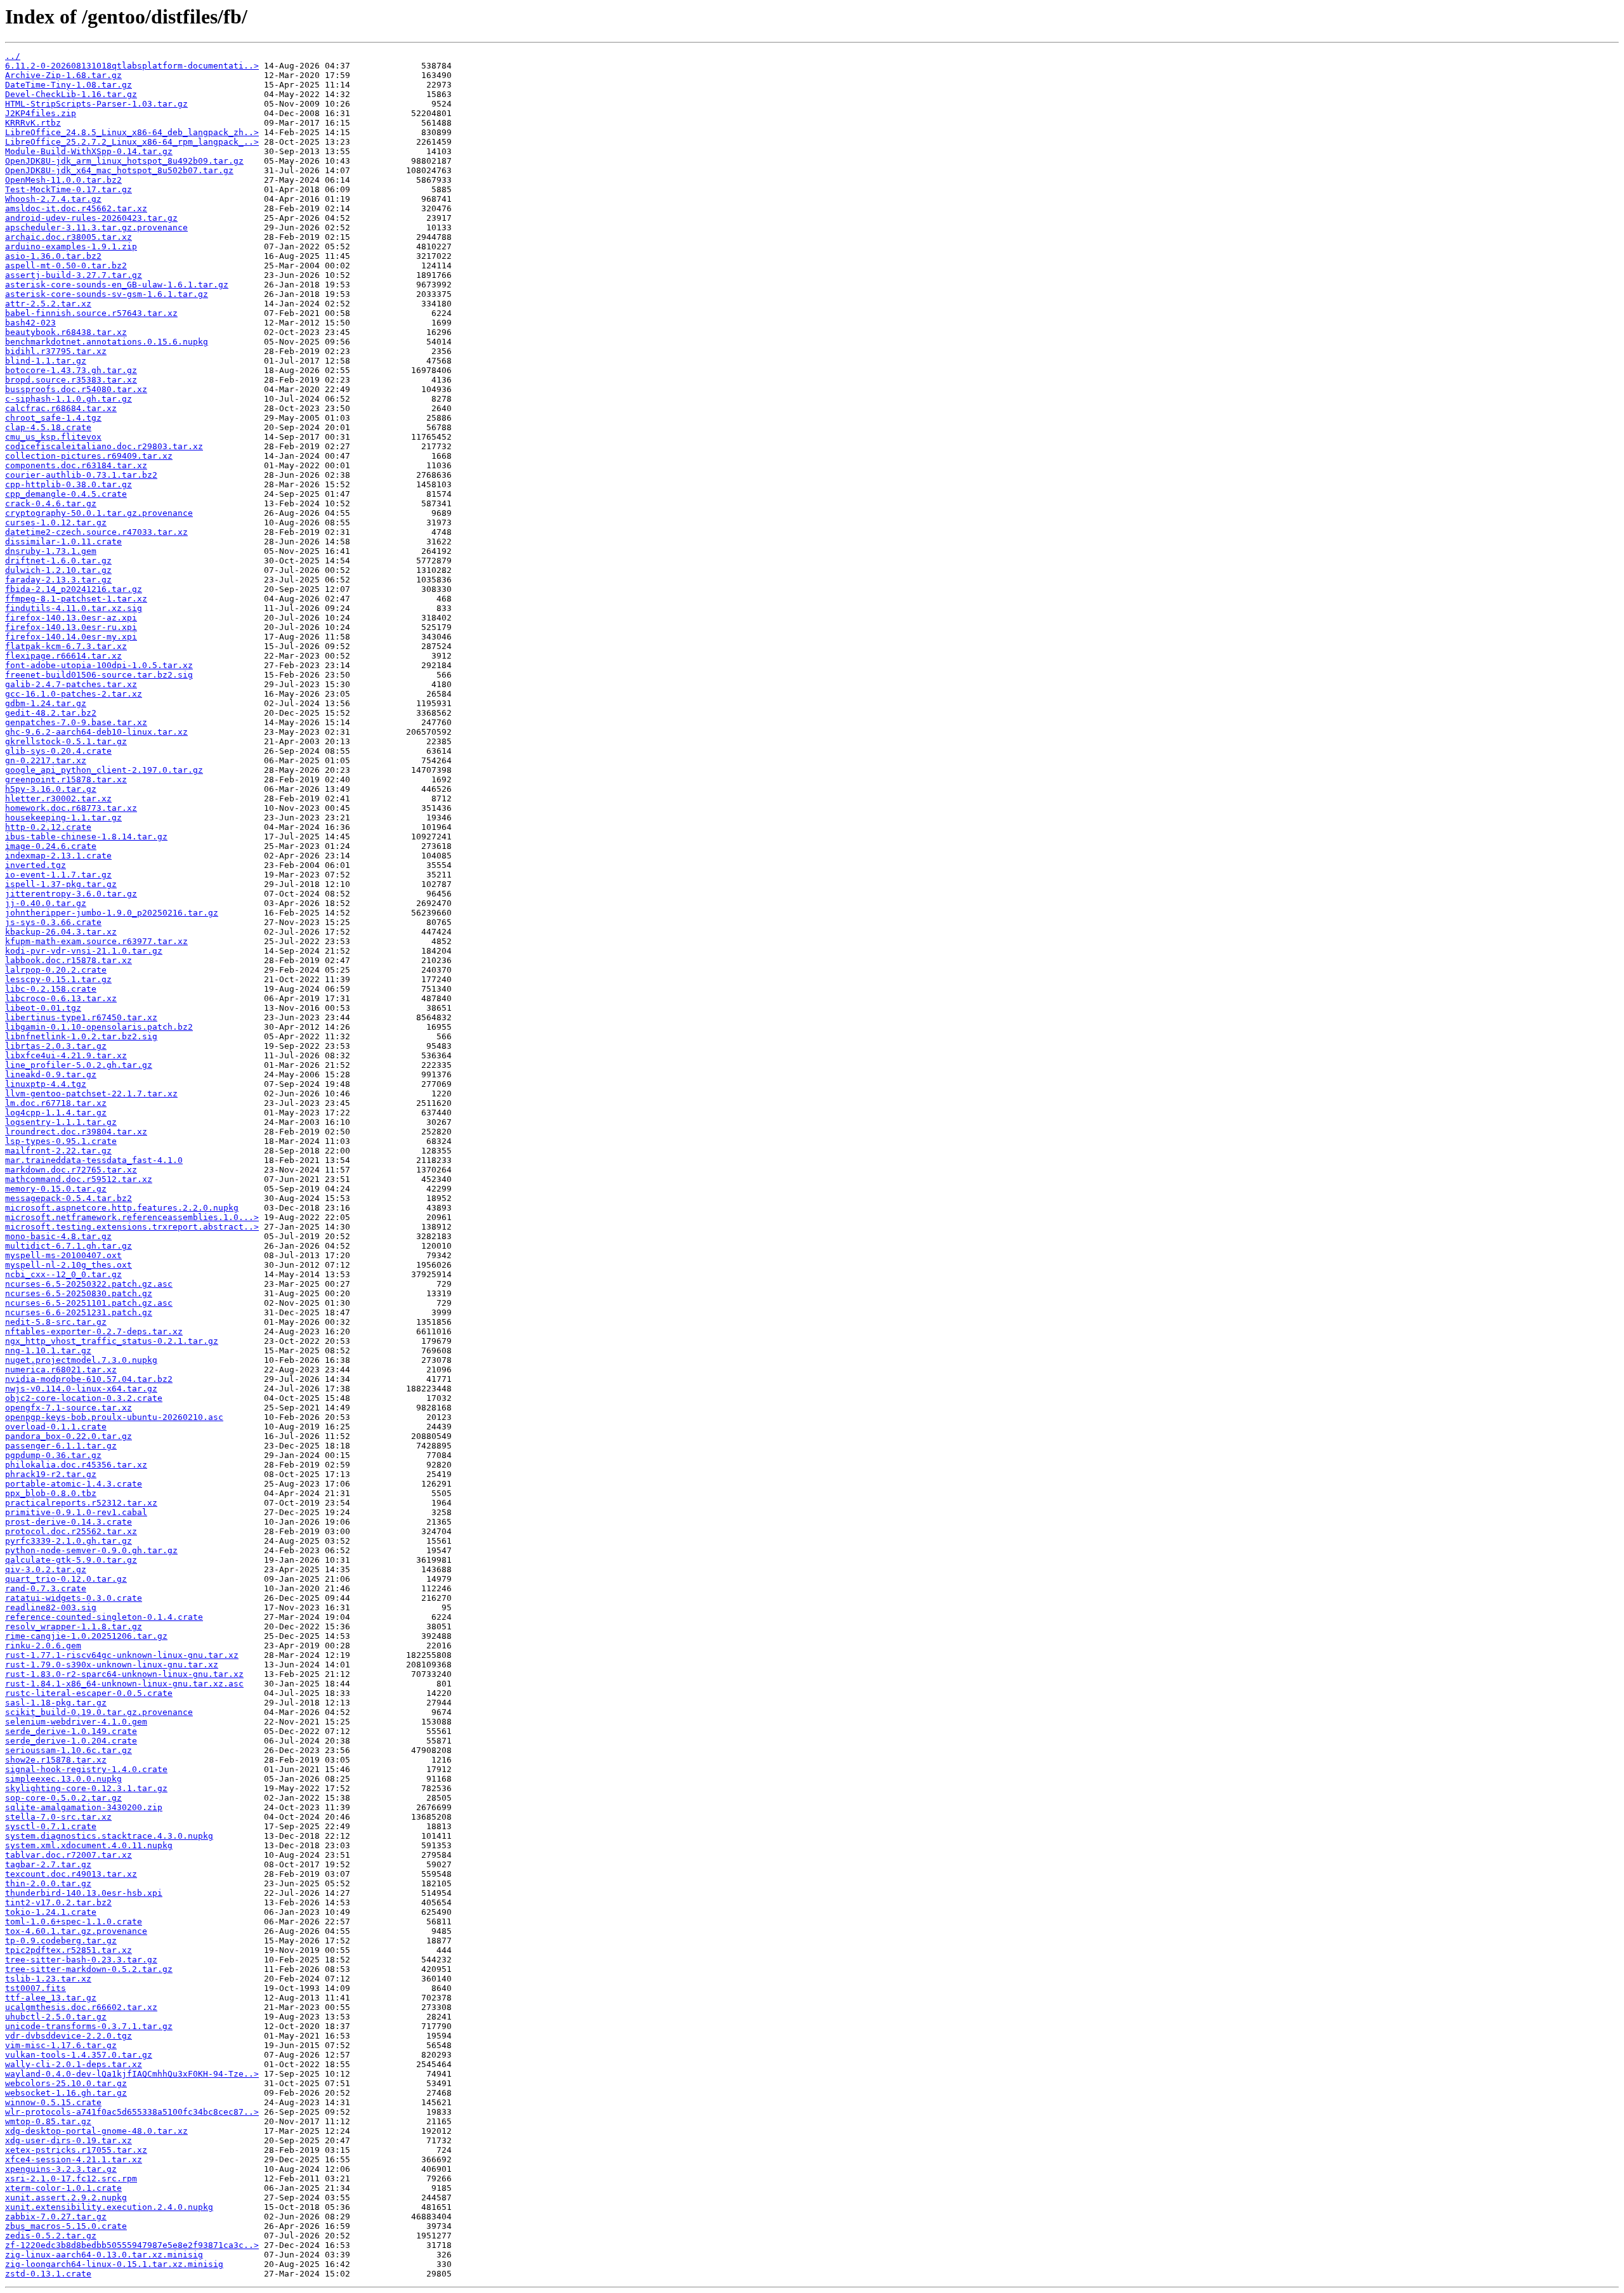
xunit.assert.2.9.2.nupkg (66, 2198)
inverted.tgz (36, 865)
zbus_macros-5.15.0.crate (66, 2226)
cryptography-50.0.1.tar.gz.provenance (99, 513)
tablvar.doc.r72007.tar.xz (69, 1855)
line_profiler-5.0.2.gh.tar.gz (79, 1065)
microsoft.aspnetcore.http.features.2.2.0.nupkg (122, 1208)
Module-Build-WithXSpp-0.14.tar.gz (89, 151)
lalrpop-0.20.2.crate (56, 970)
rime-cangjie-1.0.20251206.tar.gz (86, 1636)
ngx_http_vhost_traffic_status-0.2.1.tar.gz (112, 1341)
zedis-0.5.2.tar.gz (51, 2236)
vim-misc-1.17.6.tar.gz (61, 2045)
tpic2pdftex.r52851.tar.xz (69, 1950)
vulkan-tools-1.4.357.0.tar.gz (79, 2055)
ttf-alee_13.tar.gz (51, 1998)
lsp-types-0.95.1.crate (61, 1141)
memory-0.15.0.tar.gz (56, 1189)
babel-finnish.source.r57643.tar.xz (91, 313)
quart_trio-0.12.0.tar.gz (66, 1579)
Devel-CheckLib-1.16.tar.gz (71, 94)
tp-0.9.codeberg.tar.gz (61, 1941)
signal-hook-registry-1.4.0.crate (86, 1769)
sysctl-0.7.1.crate (51, 1826)
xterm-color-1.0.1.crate (63, 2188)
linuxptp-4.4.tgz (46, 1084)
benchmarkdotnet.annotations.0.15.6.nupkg (107, 342)
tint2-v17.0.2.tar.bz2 (58, 1902)
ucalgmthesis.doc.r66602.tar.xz (81, 2007)
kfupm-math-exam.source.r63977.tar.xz (96, 941)
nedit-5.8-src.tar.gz (56, 1322)
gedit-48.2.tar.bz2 (51, 713)
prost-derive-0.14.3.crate (69, 1522)
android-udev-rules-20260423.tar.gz (91, 218)
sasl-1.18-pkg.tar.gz (56, 1703)
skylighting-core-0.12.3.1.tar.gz (86, 1788)
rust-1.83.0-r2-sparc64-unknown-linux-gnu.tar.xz (124, 1674)
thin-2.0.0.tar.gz (48, 1883)
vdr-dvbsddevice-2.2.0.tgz (69, 2036)
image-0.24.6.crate (51, 846)
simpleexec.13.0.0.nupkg (63, 1779)
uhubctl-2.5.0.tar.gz (56, 2017)
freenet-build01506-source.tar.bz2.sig (99, 675)
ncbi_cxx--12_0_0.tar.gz (63, 1274)
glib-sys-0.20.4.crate (58, 751)
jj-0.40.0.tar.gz (46, 903)
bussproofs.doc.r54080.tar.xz (76, 389)
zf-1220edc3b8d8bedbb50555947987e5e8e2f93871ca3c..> (132, 2245)
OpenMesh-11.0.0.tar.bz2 (63, 180)
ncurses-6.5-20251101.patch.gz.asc (89, 1303)
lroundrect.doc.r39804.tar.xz (76, 1132)
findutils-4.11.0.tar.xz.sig (74, 608)
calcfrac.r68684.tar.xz (61, 408)
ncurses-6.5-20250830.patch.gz (79, 1293)
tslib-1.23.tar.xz (48, 1979)
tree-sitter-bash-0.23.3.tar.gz (81, 1960)
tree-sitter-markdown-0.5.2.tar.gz (89, 1969)
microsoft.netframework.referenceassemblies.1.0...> (132, 1217)
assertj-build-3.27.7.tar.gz (74, 275)
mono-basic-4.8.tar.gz (58, 1236)
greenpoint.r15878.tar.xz (66, 779)
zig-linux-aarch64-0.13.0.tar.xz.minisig (104, 2255)
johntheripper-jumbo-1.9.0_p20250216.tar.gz (112, 913)
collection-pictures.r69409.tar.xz (89, 456)
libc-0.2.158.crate (51, 989)
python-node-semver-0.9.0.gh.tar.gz (91, 1550)
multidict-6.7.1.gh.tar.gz (69, 1246)
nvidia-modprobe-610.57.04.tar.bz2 (89, 1379)
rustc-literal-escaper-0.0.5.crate (89, 1693)
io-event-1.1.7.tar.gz (58, 875)
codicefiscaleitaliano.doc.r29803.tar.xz (104, 446)
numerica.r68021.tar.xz (61, 1370)
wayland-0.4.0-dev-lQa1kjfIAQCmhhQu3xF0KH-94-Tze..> (132, 2074)
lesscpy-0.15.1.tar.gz (58, 979)
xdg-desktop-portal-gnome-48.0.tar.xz (96, 2131)
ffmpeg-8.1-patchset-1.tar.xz (76, 599)
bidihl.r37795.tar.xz (56, 351)
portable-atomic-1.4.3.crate (74, 1484)
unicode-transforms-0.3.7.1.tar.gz (89, 2026)
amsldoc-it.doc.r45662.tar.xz (76, 208)
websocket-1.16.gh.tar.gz (66, 2093)
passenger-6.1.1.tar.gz (61, 1446)
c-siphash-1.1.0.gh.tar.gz (69, 399)
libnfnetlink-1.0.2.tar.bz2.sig (81, 1036)
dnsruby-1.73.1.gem (51, 551)
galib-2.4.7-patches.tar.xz (71, 684)
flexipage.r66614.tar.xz (63, 656)
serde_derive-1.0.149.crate (71, 1731)
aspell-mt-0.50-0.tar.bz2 (66, 266)
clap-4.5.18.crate (48, 427)
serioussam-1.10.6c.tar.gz (69, 1750)
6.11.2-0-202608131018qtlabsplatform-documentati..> (132, 66)
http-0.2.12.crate (48, 827)
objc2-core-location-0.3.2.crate (84, 1398)
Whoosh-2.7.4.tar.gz (53, 199)
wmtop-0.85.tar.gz (48, 2121)
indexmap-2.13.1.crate (58, 856)
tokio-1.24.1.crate (51, 1912)
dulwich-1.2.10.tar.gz (58, 570)
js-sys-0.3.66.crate (53, 922)
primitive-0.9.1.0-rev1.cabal (76, 1512)
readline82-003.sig (51, 1607)
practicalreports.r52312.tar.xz (81, 1503)
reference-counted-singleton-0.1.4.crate (104, 1617)
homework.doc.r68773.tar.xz (71, 808)
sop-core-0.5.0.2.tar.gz (63, 1798)
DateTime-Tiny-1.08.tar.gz (69, 85)
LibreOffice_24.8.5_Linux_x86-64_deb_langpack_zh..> (132, 132)
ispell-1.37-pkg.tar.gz (61, 884)
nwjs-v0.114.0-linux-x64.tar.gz (81, 1389)
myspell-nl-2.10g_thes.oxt (69, 1265)
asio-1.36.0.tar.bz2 (53, 256)
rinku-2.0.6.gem (43, 1646)
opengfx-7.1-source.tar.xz (69, 1408)
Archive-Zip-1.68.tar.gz (63, 75)
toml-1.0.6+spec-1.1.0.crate (74, 1922)
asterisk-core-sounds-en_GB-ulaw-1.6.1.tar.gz (117, 285)
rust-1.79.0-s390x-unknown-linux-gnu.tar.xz (112, 1665)
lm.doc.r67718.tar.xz (56, 1103)
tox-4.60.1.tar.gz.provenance (76, 1931)
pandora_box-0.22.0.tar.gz (69, 1436)
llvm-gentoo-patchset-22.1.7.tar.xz (91, 1094)
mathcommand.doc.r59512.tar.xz (79, 1179)
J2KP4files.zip (41, 113)
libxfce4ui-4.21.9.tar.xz (66, 1055)
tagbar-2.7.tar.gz (48, 1864)
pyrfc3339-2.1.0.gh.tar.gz (69, 1541)
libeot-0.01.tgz (43, 1008)
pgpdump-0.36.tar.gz (53, 1455)
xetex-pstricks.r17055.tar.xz (76, 2150)
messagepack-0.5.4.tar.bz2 (69, 1198)
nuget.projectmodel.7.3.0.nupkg (81, 1360)
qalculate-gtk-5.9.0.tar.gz (71, 1560)
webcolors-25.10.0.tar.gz (66, 2083)
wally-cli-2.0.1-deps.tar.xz (74, 2064)
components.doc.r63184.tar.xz (76, 465)
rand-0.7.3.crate (46, 1588)
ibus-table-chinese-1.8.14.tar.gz (86, 837)
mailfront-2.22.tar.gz (58, 1151)
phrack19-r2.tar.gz (51, 1474)
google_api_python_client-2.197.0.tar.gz (104, 770)
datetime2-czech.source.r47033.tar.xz (96, 532)
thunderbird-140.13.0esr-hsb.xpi (84, 1893)
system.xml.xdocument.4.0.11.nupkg (89, 1845)
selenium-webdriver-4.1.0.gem (76, 1722)
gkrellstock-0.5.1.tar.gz (66, 741)
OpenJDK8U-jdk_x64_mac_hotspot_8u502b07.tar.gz (119, 170)
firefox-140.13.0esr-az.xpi (71, 618)
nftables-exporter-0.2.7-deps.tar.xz (94, 1331)
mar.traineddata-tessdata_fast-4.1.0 (94, 1160)
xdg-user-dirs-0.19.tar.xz (69, 2140)
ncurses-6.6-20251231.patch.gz (79, 1312)
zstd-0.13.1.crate (48, 2274)
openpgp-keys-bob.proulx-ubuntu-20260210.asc (114, 1417)
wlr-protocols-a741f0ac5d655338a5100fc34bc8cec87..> (132, 2112)
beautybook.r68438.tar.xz (66, 332)
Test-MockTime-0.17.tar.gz (69, 189)
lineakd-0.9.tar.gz (51, 1074)
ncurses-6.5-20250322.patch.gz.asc (89, 1284)
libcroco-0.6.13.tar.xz (61, 998)
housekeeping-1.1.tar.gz (63, 818)
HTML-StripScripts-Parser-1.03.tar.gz (96, 104)
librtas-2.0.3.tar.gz (56, 1046)
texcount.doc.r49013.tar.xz (71, 1874)
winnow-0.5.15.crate (53, 2102)
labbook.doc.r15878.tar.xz (69, 960)
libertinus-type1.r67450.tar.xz (81, 1017)
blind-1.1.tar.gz (46, 361)
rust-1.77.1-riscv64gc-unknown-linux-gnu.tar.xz (122, 1655)
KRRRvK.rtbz (33, 123)
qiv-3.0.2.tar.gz (46, 1569)
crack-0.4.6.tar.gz (51, 503)
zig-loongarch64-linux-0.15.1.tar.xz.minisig (114, 2264)
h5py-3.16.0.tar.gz (51, 789)
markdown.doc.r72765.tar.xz (71, 1170)
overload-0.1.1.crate (56, 1427)
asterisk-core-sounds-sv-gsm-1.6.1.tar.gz (107, 294)
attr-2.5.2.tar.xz (48, 304)
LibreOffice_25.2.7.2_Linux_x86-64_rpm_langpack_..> (132, 142)
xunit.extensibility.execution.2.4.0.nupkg (109, 2207)
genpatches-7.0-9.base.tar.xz (76, 722)
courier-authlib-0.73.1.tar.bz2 (81, 475)
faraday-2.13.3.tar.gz (58, 580)
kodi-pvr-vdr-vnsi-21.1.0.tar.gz (84, 951)
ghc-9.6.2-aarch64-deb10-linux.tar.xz (96, 732)
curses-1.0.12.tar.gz (56, 522)
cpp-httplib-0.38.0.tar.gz (69, 484)
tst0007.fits (36, 1988)
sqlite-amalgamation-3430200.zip (84, 1807)
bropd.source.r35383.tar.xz (71, 380)
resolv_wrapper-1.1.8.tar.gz (74, 1626)
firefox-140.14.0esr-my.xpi (71, 637)
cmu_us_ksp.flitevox (53, 437)
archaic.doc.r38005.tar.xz (69, 237)
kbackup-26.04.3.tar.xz (61, 932)
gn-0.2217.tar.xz (46, 760)
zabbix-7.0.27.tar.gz (56, 2217)
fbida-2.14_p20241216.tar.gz (74, 589)
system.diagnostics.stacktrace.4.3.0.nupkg (109, 1836)
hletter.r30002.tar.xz (58, 798)
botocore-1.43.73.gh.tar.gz (71, 370)
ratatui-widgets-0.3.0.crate (74, 1598)
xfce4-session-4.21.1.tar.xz (74, 2159)
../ (13, 56)
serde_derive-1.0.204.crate (71, 1741)
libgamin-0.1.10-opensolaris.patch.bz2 (99, 1027)
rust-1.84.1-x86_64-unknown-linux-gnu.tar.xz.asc (124, 1684)
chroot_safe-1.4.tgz (53, 418)
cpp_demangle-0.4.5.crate (66, 494)
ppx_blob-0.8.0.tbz (51, 1493)
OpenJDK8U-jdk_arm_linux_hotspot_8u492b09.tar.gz (124, 161)
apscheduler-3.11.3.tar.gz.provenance (96, 227)
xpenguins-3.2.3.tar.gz (61, 2169)
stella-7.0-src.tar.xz (58, 1817)
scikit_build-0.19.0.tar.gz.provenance (99, 1712)
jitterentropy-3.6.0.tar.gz (71, 894)
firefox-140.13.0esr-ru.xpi (71, 627)
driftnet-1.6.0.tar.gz (58, 561)
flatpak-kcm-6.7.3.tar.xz (66, 646)
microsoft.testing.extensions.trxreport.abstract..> (132, 1227)
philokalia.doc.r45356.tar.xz (76, 1465)
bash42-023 (30, 323)
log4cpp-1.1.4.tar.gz (56, 1113)
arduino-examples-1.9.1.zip (71, 246)
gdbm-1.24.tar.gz (46, 703)
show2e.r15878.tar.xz (56, 1760)
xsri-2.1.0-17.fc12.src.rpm (71, 2178)
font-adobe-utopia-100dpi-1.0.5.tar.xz (99, 665)
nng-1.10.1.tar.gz (48, 1350)
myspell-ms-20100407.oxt (63, 1255)
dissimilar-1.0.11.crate (63, 542)
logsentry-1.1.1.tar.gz (61, 1122)
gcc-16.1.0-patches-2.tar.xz (74, 694)
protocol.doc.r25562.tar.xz (71, 1531)
